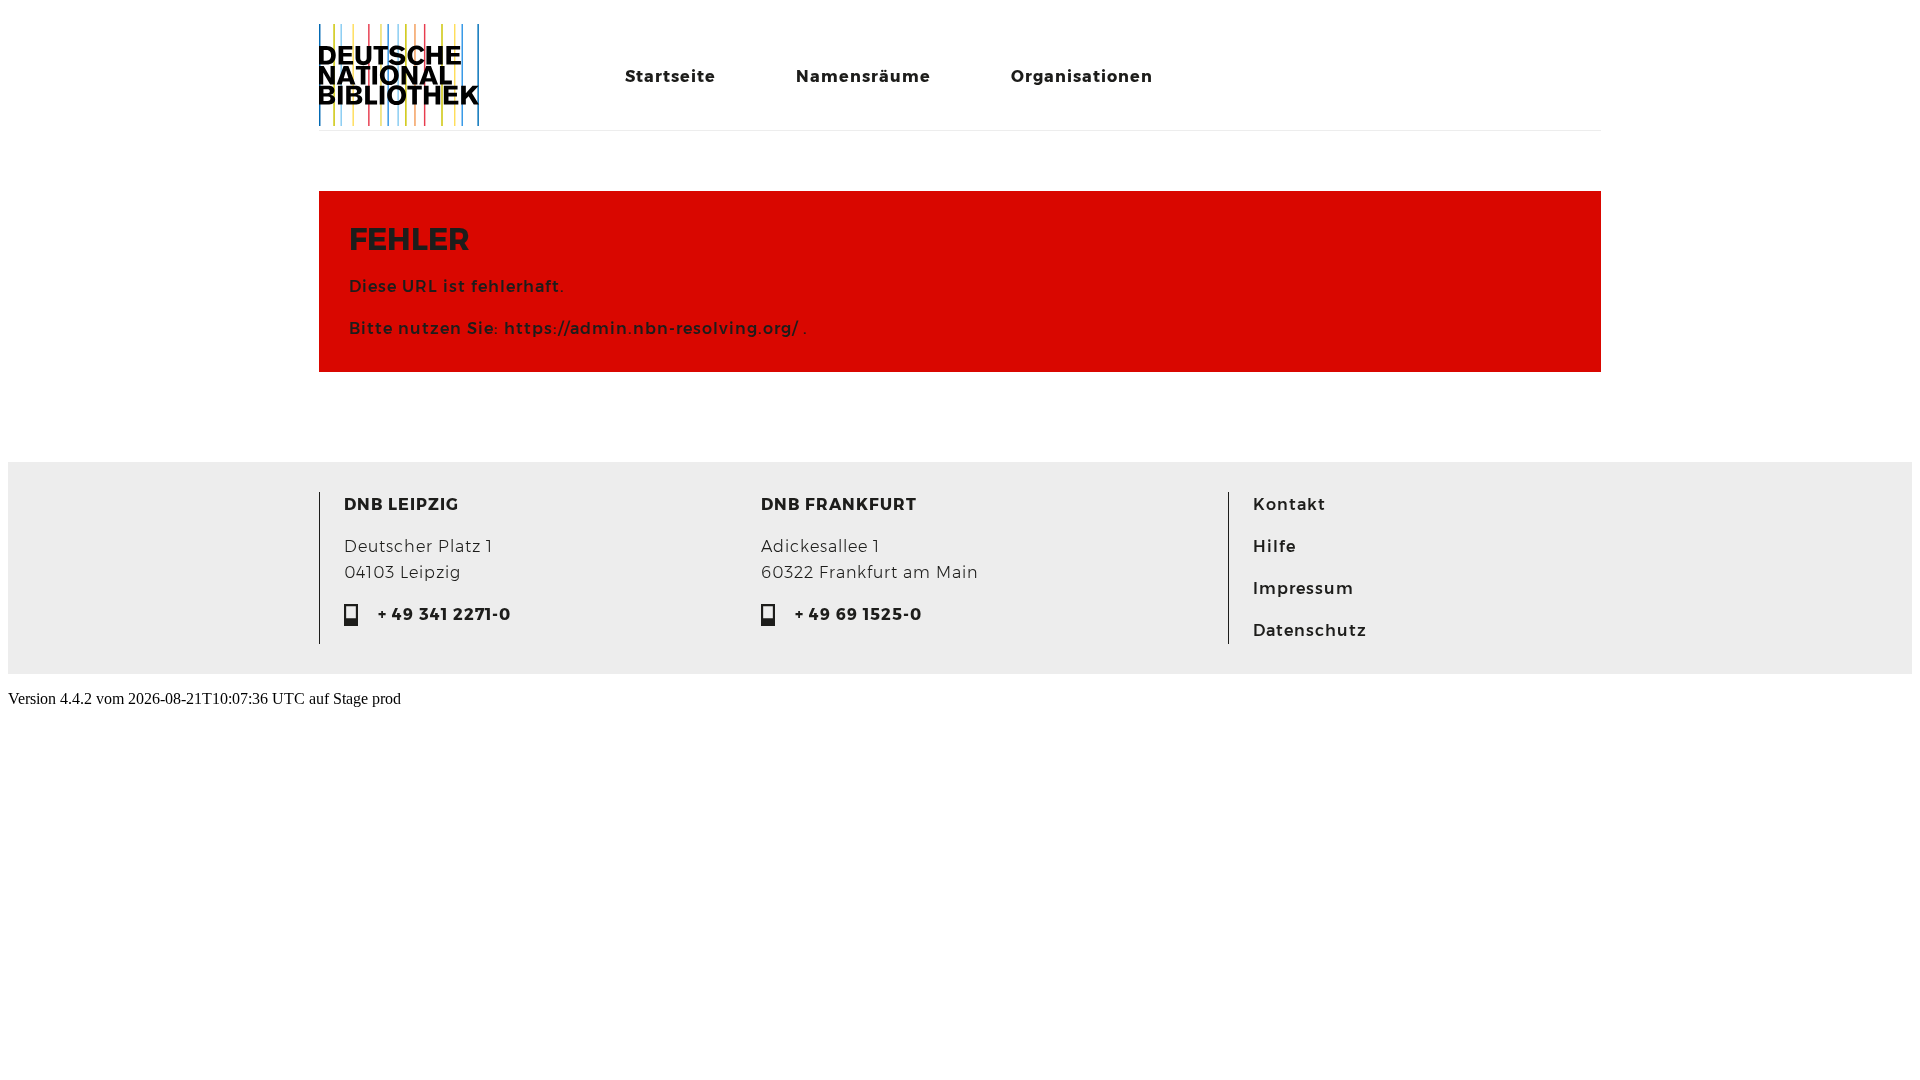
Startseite (670, 76)
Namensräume (863, 76)
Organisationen (1082, 76)
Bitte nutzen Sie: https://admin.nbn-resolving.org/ (576, 328)
